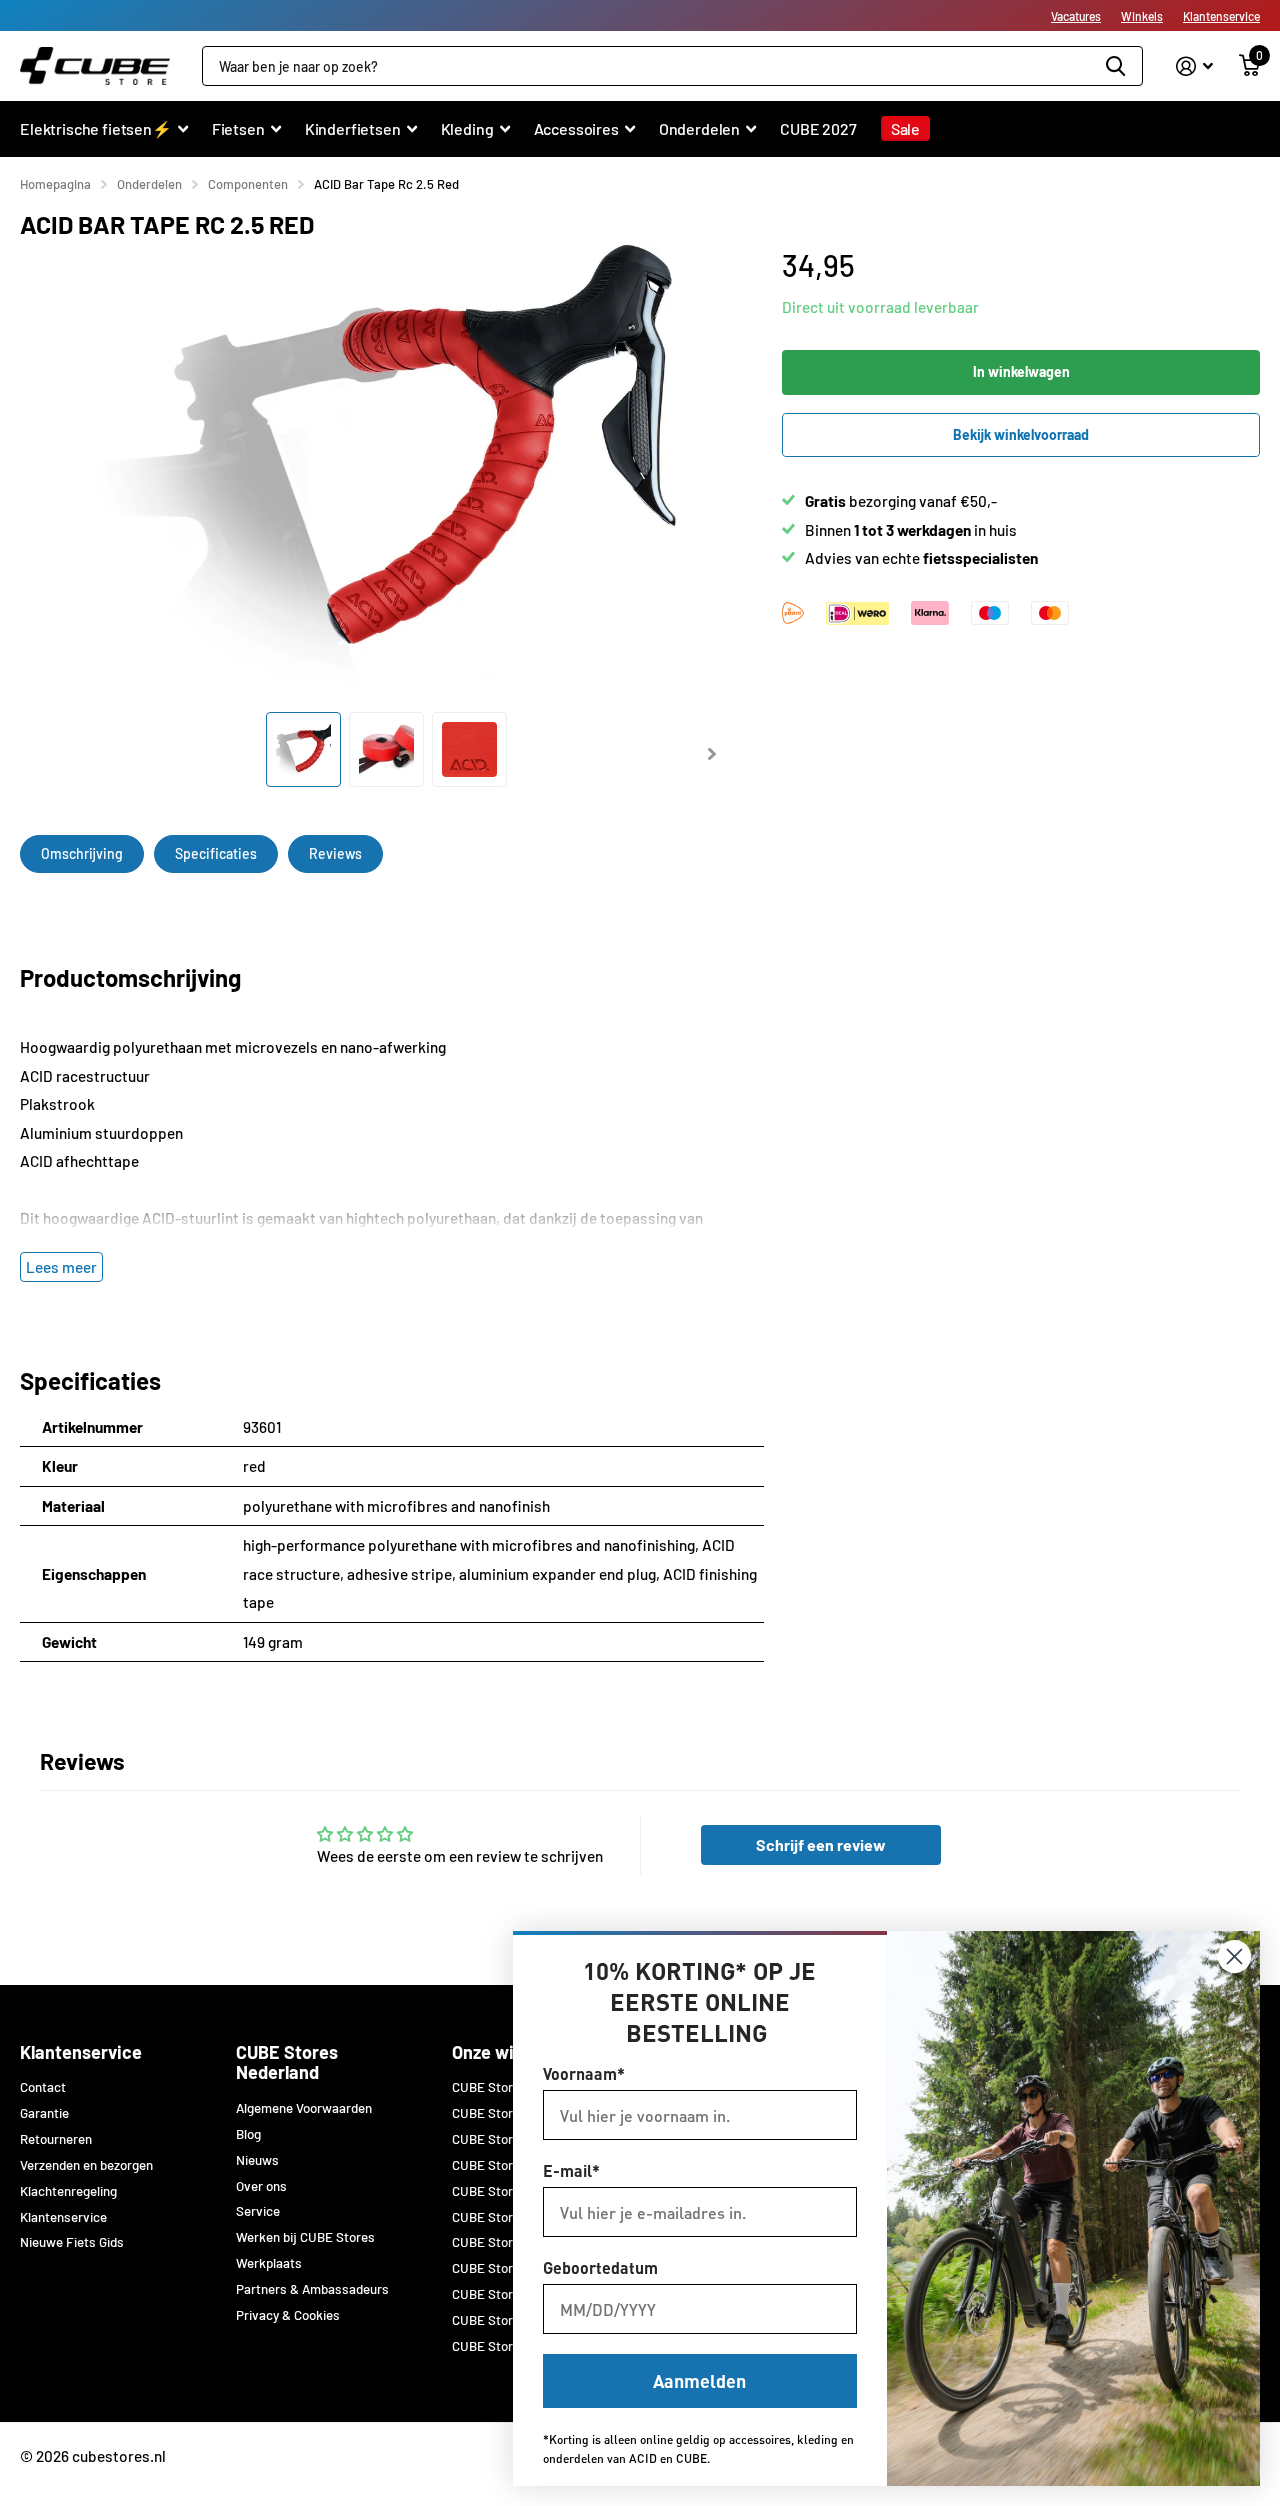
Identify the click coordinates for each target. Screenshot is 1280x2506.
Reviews (335, 853)
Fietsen (238, 128)
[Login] (1194, 66)
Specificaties (216, 853)
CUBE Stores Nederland (287, 2062)
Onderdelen (699, 128)
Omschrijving (82, 853)
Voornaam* (584, 2073)
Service (258, 2211)
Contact (43, 2087)
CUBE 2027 (818, 128)
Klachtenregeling (68, 2191)
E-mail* (571, 2170)
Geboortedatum (600, 2267)
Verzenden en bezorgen (86, 2165)
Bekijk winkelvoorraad (1021, 434)
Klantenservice (1221, 16)
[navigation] (303, 749)
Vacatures (1076, 16)
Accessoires (576, 128)
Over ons (261, 2186)
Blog (248, 2134)
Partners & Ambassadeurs (312, 2289)
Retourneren (56, 2139)
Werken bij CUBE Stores (305, 2237)
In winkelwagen (1021, 371)
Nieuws (257, 2160)
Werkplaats (269, 2263)
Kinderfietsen (353, 128)
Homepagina (55, 184)
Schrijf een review (821, 1844)
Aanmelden (699, 2380)
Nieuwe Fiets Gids (72, 2242)
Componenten (248, 184)
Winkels (1142, 16)
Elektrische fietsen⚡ (96, 128)
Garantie (44, 2113)
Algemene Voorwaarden (304, 2108)
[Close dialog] (1234, 1956)
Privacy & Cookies (288, 2315)
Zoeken (1115, 66)
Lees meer (61, 1267)
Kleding (467, 128)
